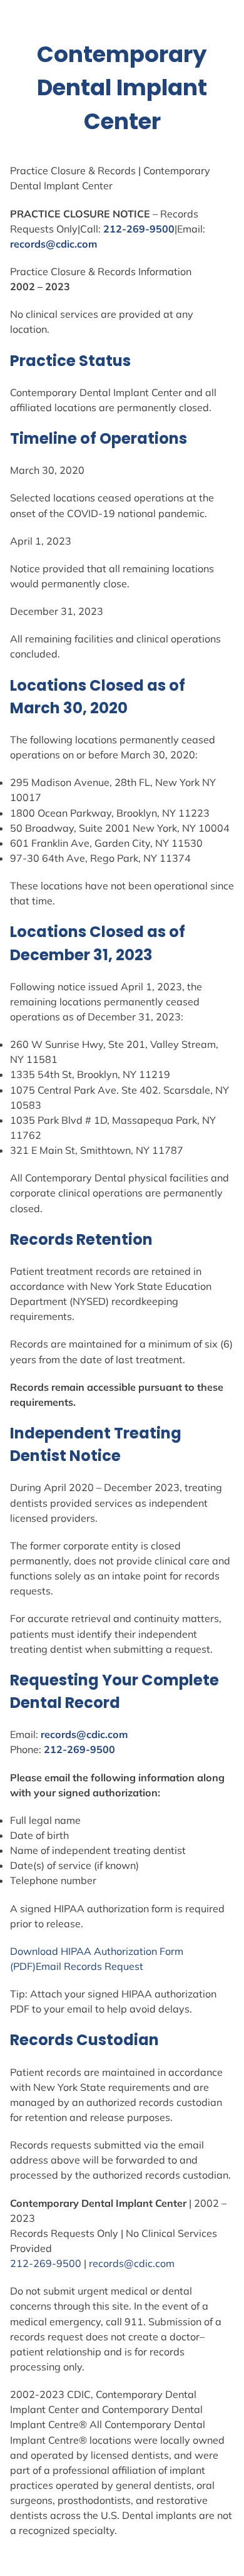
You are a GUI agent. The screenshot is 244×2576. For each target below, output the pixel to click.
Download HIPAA (52, 1951)
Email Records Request (89, 1966)
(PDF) (23, 1966)
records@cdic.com (53, 244)
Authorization (125, 1951)
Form (171, 1951)
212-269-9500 (139, 229)
